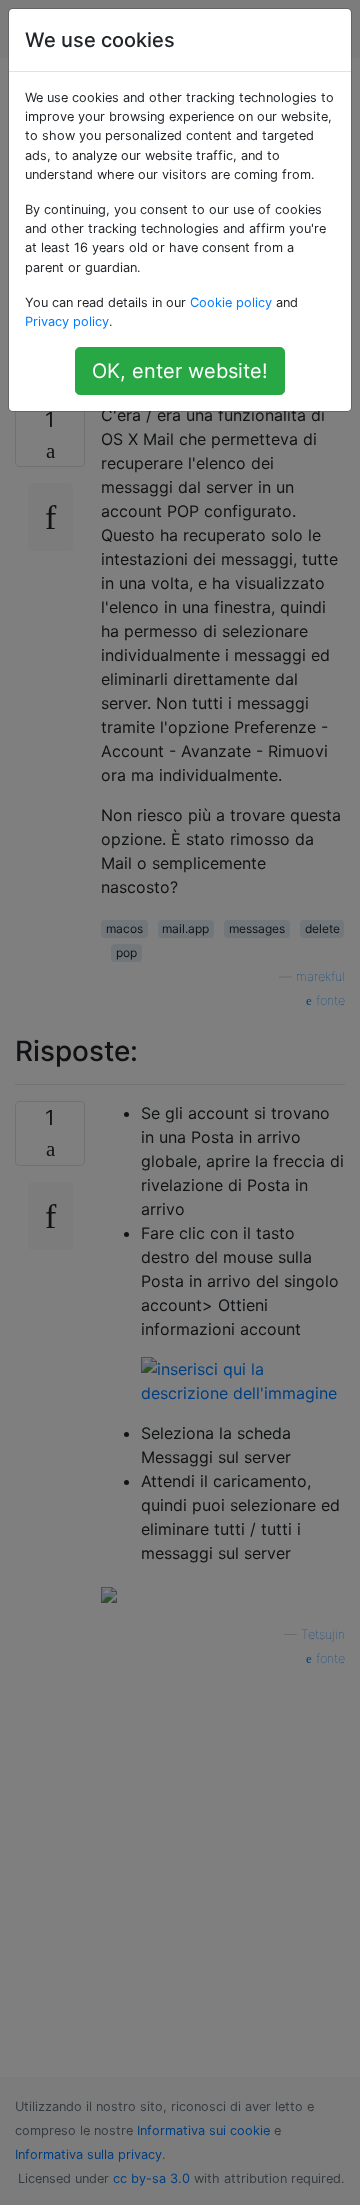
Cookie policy (231, 302)
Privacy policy (67, 321)
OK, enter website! (180, 371)
